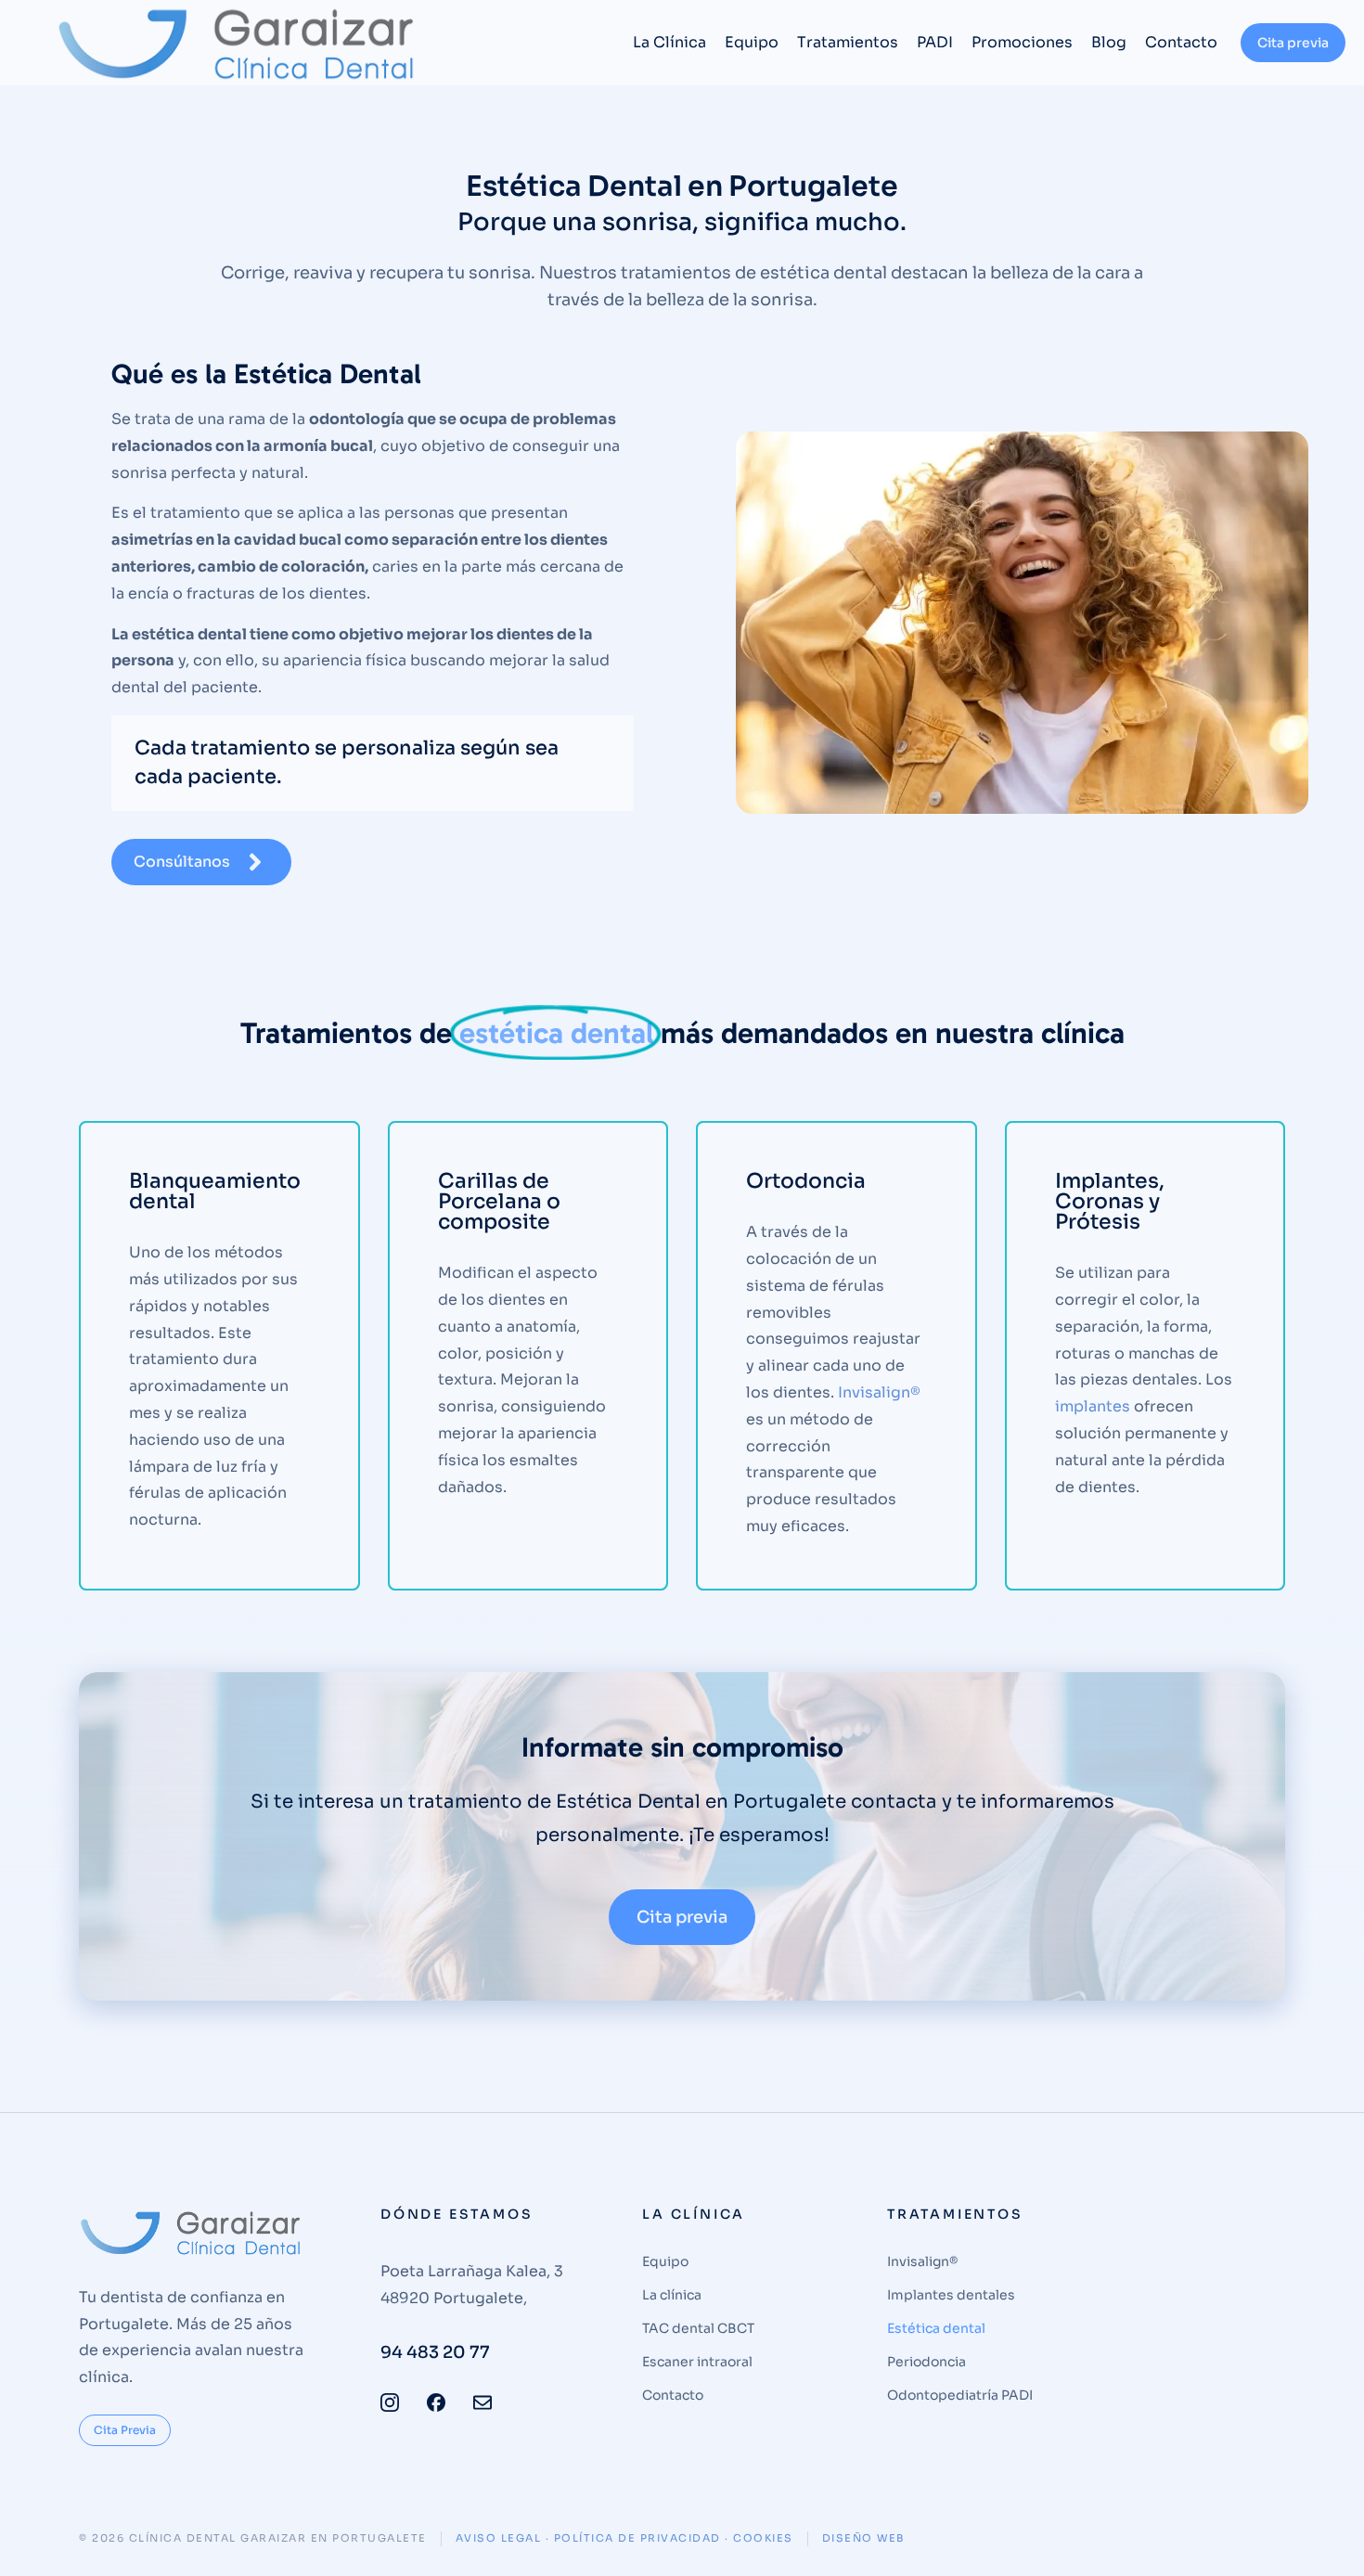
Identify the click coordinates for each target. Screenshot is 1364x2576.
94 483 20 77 (435, 2352)
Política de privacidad (637, 2538)
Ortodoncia (806, 1181)
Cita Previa (125, 2430)
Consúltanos (182, 862)
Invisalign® (879, 1392)
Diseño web (863, 2538)
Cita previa (1293, 43)
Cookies (763, 2538)
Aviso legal (499, 2538)
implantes (1093, 1406)
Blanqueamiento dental (215, 1191)
